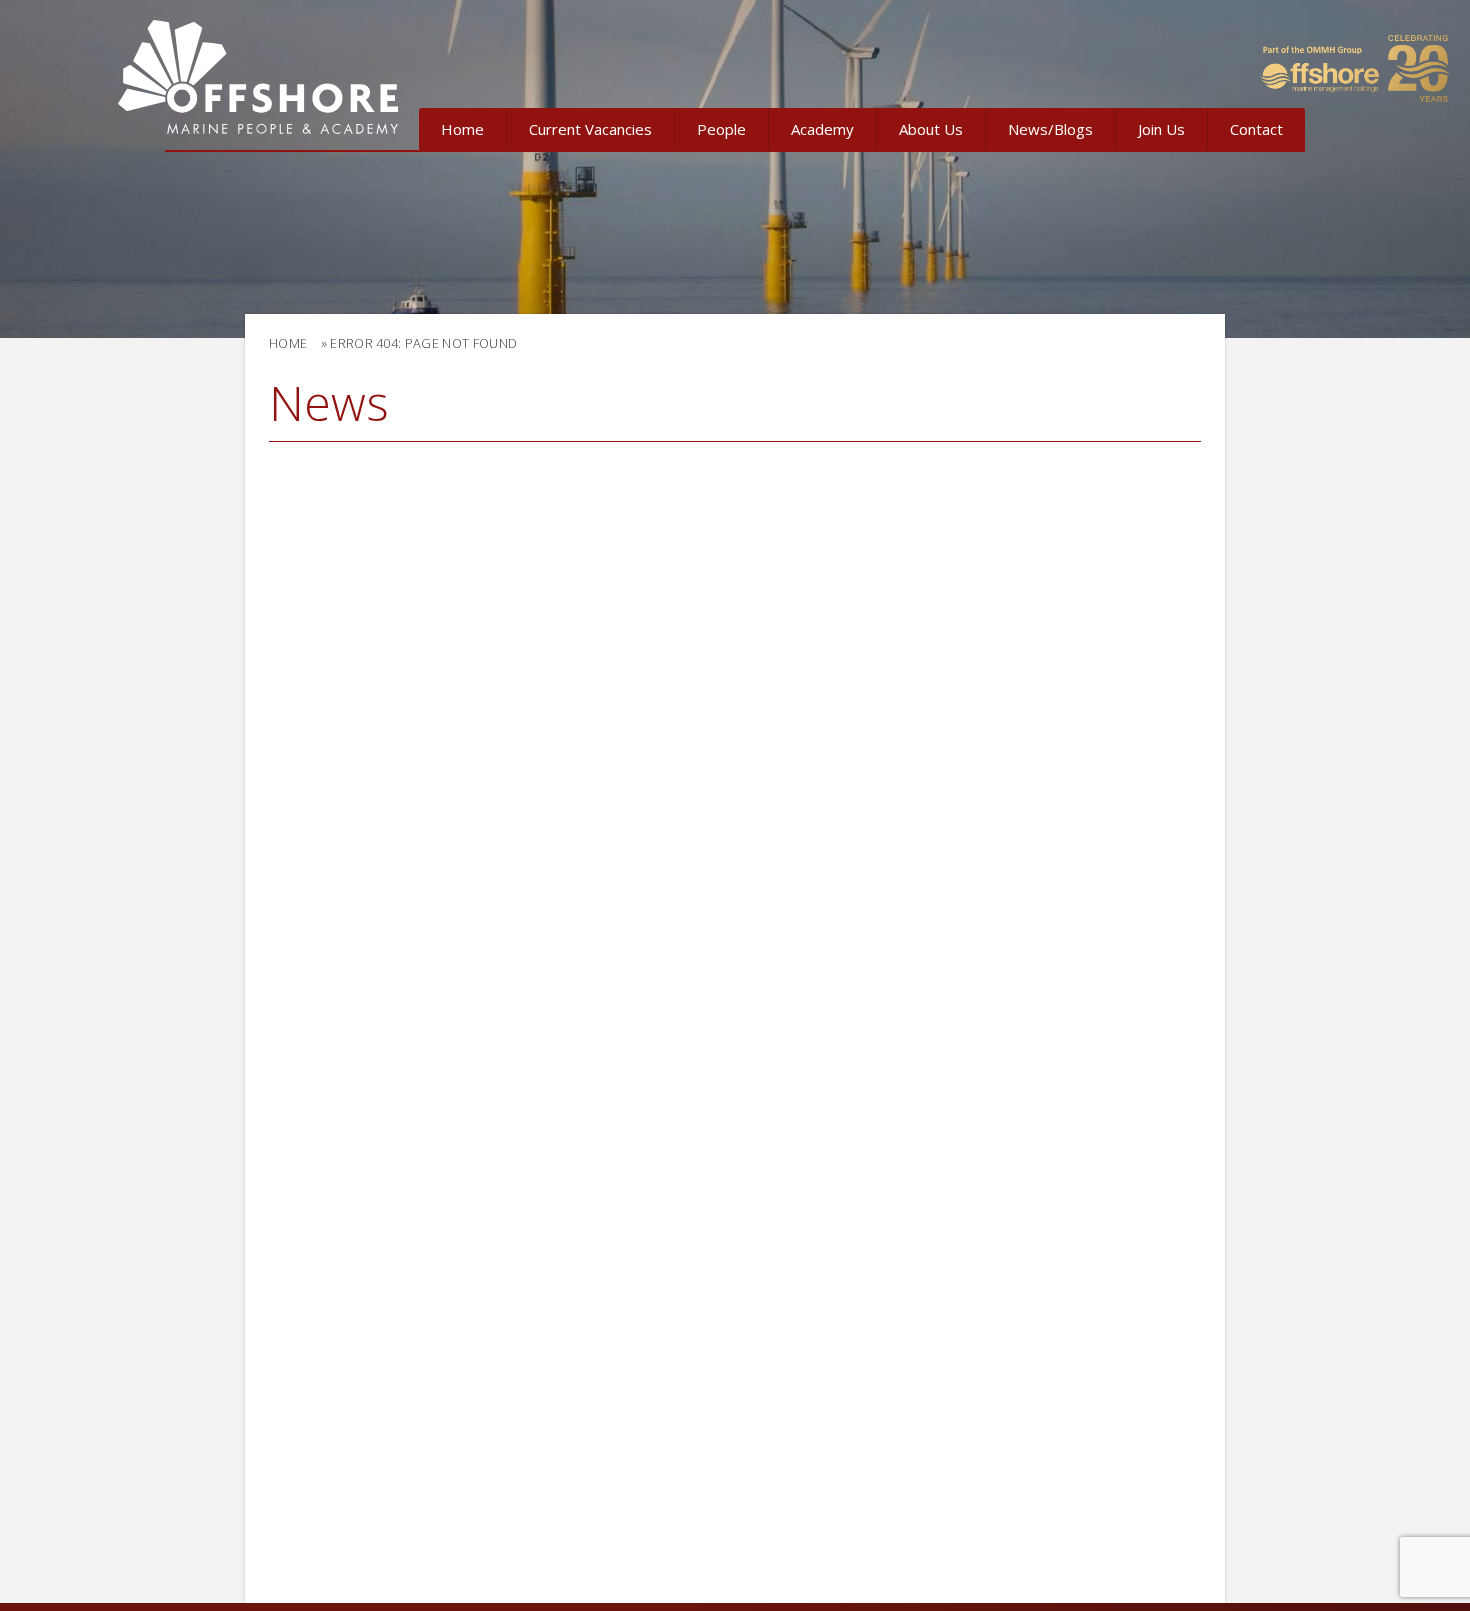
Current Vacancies (590, 129)
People (721, 129)
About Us (931, 129)
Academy (822, 129)
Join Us (1161, 129)
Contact (1256, 129)
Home (462, 129)
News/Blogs (1050, 129)
